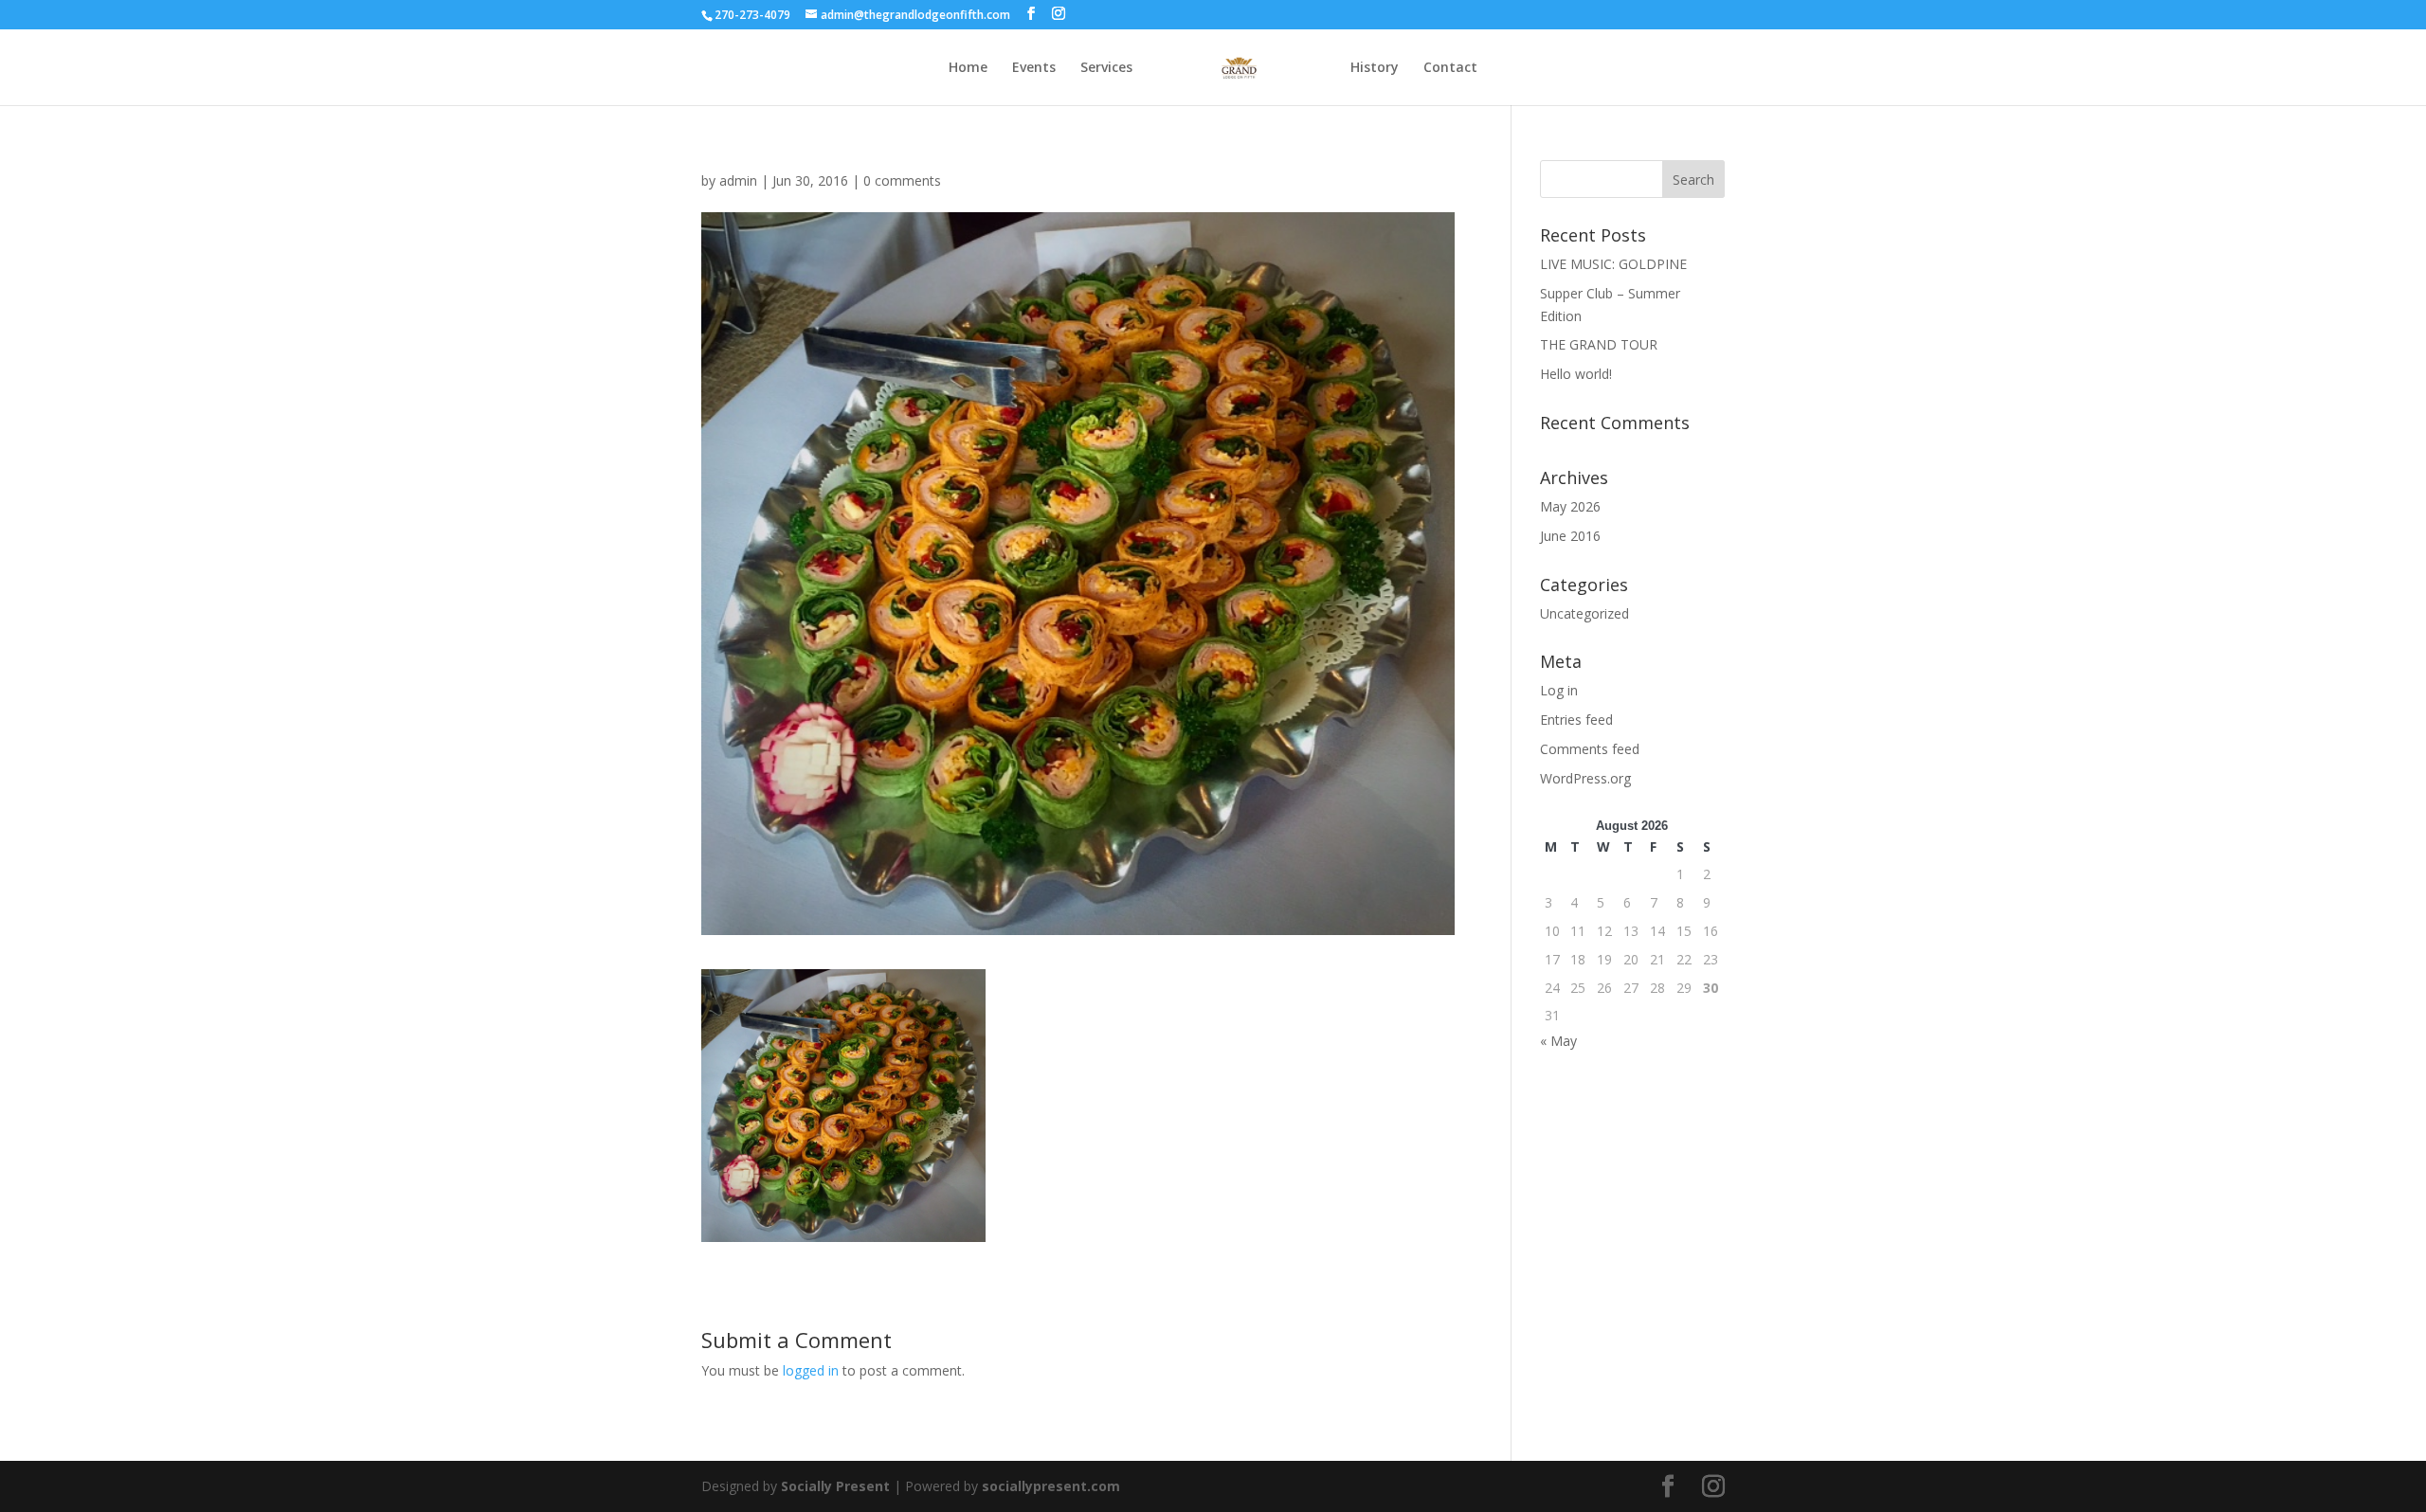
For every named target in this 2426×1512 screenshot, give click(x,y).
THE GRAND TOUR (1599, 344)
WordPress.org (1585, 778)
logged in (811, 1370)
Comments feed (1590, 749)
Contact (1450, 68)
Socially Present (835, 1486)
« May (1558, 1041)
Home (968, 68)
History (1375, 68)
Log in (1559, 690)
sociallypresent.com (1051, 1486)
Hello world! (1576, 374)
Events (1034, 68)
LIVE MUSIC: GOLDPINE (1613, 264)
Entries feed (1576, 720)
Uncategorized (1584, 613)
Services (1106, 68)
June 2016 (1570, 536)
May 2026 (1570, 506)
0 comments (902, 180)
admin (738, 180)
